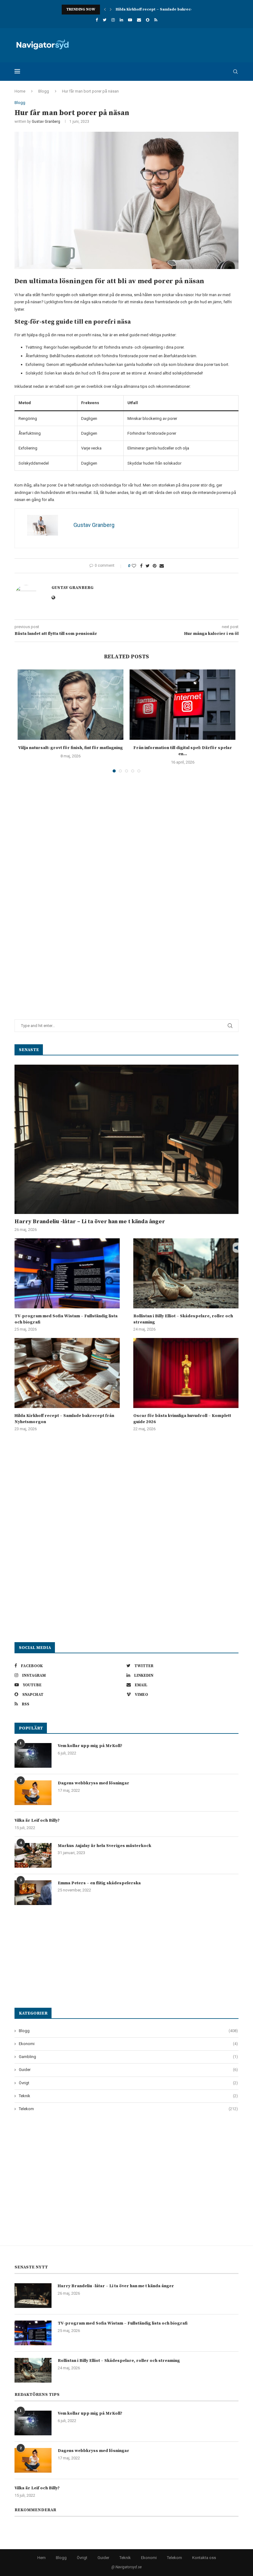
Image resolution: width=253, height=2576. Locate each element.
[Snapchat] (148, 20)
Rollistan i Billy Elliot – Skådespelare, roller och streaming (183, 1319)
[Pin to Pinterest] (155, 566)
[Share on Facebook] (141, 566)
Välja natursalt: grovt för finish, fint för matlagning (71, 748)
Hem (41, 2558)
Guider (128, 2070)
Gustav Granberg (46, 122)
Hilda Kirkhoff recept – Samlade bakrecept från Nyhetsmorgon (175, 9)
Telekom (128, 2109)
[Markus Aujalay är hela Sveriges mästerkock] (33, 1855)
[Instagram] (113, 20)
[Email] (139, 20)
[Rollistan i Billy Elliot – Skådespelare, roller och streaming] (186, 1273)
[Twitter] (105, 20)
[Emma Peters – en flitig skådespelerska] (33, 1893)
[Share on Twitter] (148, 566)
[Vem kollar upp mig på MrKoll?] (33, 1755)
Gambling (128, 2057)
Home (20, 91)
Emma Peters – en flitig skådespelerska (99, 1883)
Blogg (44, 91)
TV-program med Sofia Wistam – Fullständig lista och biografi (66, 1319)
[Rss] (156, 20)
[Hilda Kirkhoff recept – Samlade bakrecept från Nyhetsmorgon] (67, 1373)
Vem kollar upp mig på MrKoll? (90, 1746)
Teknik (128, 2096)
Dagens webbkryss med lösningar (93, 1783)
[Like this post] (134, 566)
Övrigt (128, 2083)
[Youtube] (130, 20)
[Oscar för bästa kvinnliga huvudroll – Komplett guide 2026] (186, 1373)
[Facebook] (97, 20)
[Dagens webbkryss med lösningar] (33, 1793)
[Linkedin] (121, 20)
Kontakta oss (204, 2558)
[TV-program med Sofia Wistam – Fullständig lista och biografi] (67, 1273)
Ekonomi (128, 2044)
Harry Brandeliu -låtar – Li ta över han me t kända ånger (90, 1222)
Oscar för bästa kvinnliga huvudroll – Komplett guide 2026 (182, 1419)
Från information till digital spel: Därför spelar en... (183, 751)
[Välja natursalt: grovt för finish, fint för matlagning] (71, 705)
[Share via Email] (162, 566)
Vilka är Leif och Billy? (37, 1820)
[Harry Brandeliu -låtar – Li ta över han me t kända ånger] (126, 1139)
